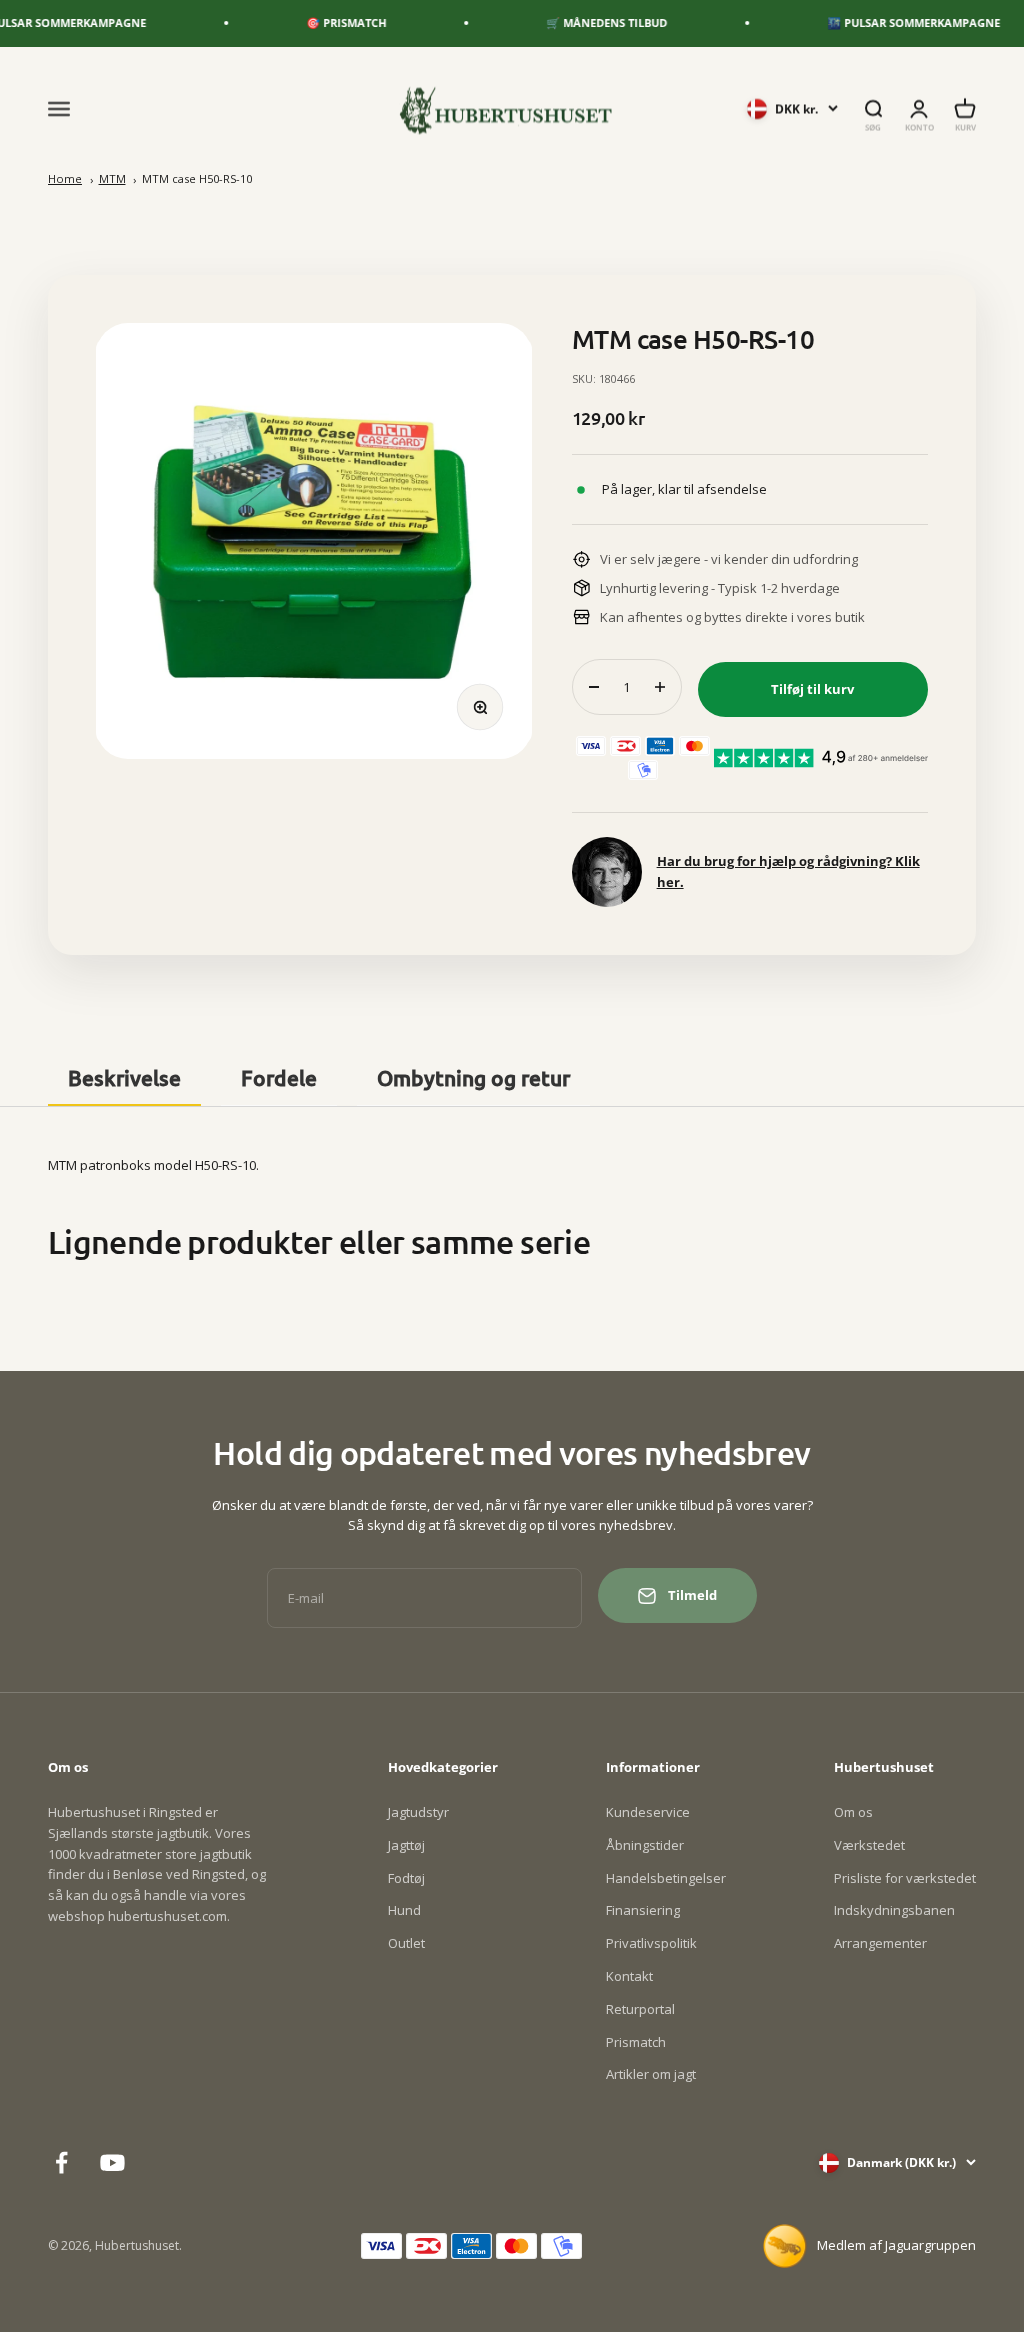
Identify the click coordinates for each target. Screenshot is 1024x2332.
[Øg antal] (660, 687)
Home (65, 178)
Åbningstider (645, 1845)
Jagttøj (406, 1845)
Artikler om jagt (651, 2074)
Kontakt (629, 1976)
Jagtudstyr (418, 1812)
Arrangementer (880, 1943)
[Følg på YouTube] (112, 2162)
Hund (404, 1910)
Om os (853, 1812)
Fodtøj (406, 1878)
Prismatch (636, 2042)
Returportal (640, 2009)
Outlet (406, 1943)
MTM (112, 178)
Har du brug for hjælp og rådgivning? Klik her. (788, 871)
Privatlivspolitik (651, 1943)
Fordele (279, 1077)
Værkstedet (869, 1845)
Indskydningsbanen (894, 1910)
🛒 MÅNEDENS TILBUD (581, 22)
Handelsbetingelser (666, 1878)
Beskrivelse (124, 1077)
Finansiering (643, 1910)
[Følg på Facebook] (61, 2162)
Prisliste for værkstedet (905, 1878)
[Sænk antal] (594, 687)
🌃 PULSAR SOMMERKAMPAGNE (888, 22)
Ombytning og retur (473, 1077)
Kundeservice (648, 1812)
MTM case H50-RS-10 (197, 178)
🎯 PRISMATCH (321, 22)
